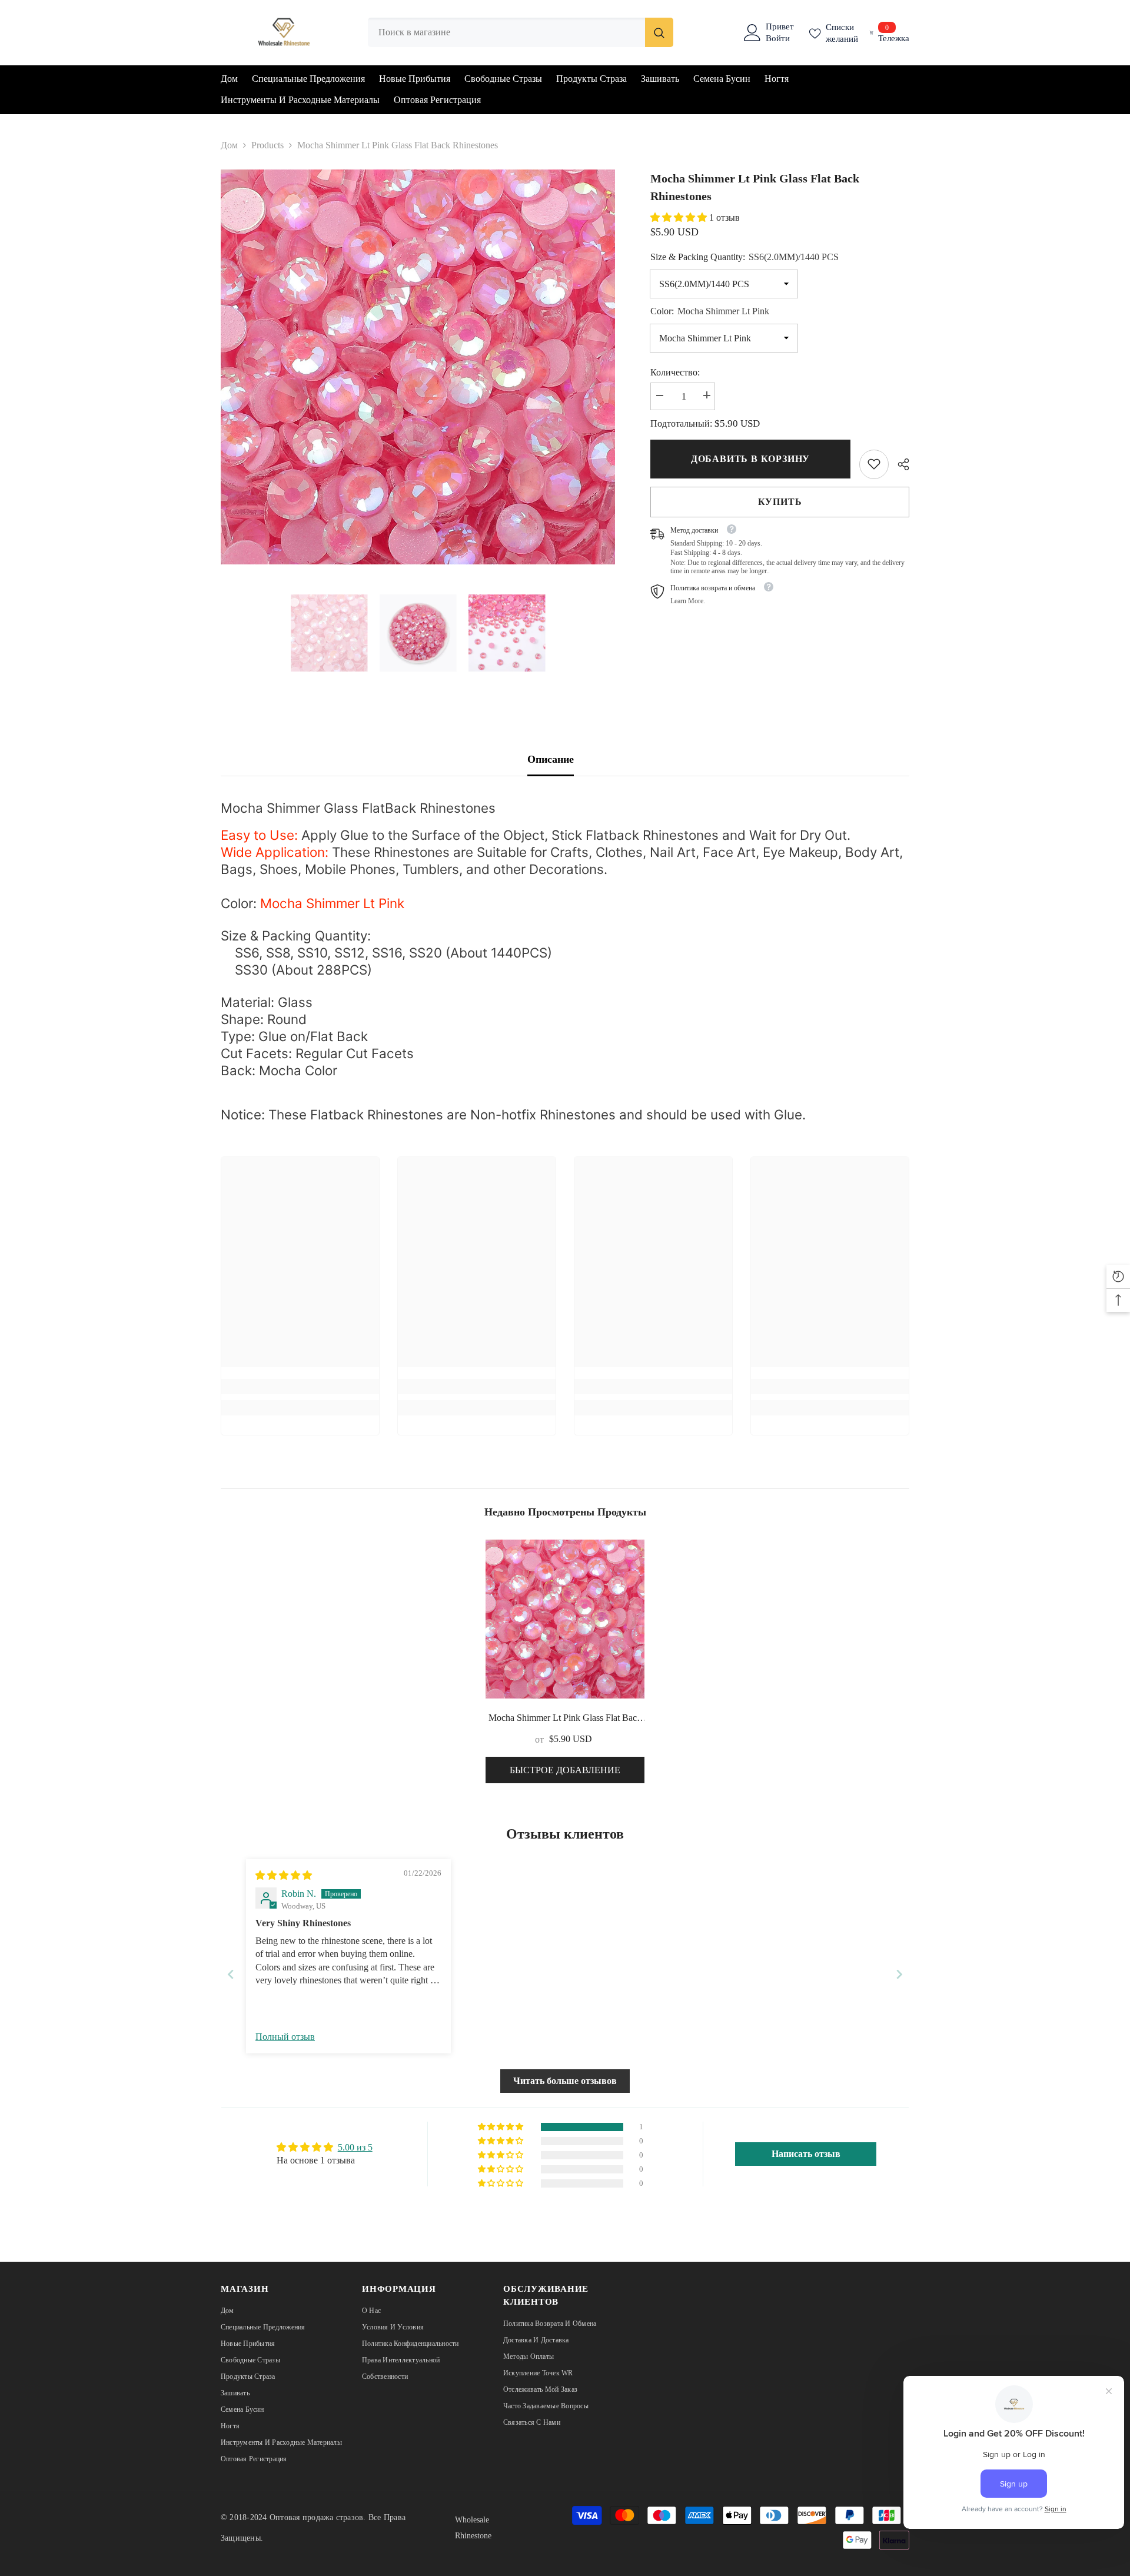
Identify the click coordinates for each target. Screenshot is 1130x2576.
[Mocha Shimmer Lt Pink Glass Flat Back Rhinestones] (565, 1619)
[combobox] (506, 32)
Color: (710, 310)
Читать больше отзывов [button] (565, 2081)
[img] (284, 1875)
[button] (680, 217)
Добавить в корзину (750, 459)
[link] (874, 464)
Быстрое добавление (565, 1770)
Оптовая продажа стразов (317, 2517)
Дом (229, 145)
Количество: (675, 372)
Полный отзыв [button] (285, 2037)
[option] (418, 367)
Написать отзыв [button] (806, 2154)
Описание (551, 759)
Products (267, 145)
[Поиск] (521, 32)
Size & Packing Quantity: (745, 256)
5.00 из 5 (355, 2147)
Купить (780, 501)
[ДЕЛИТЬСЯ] (899, 464)
